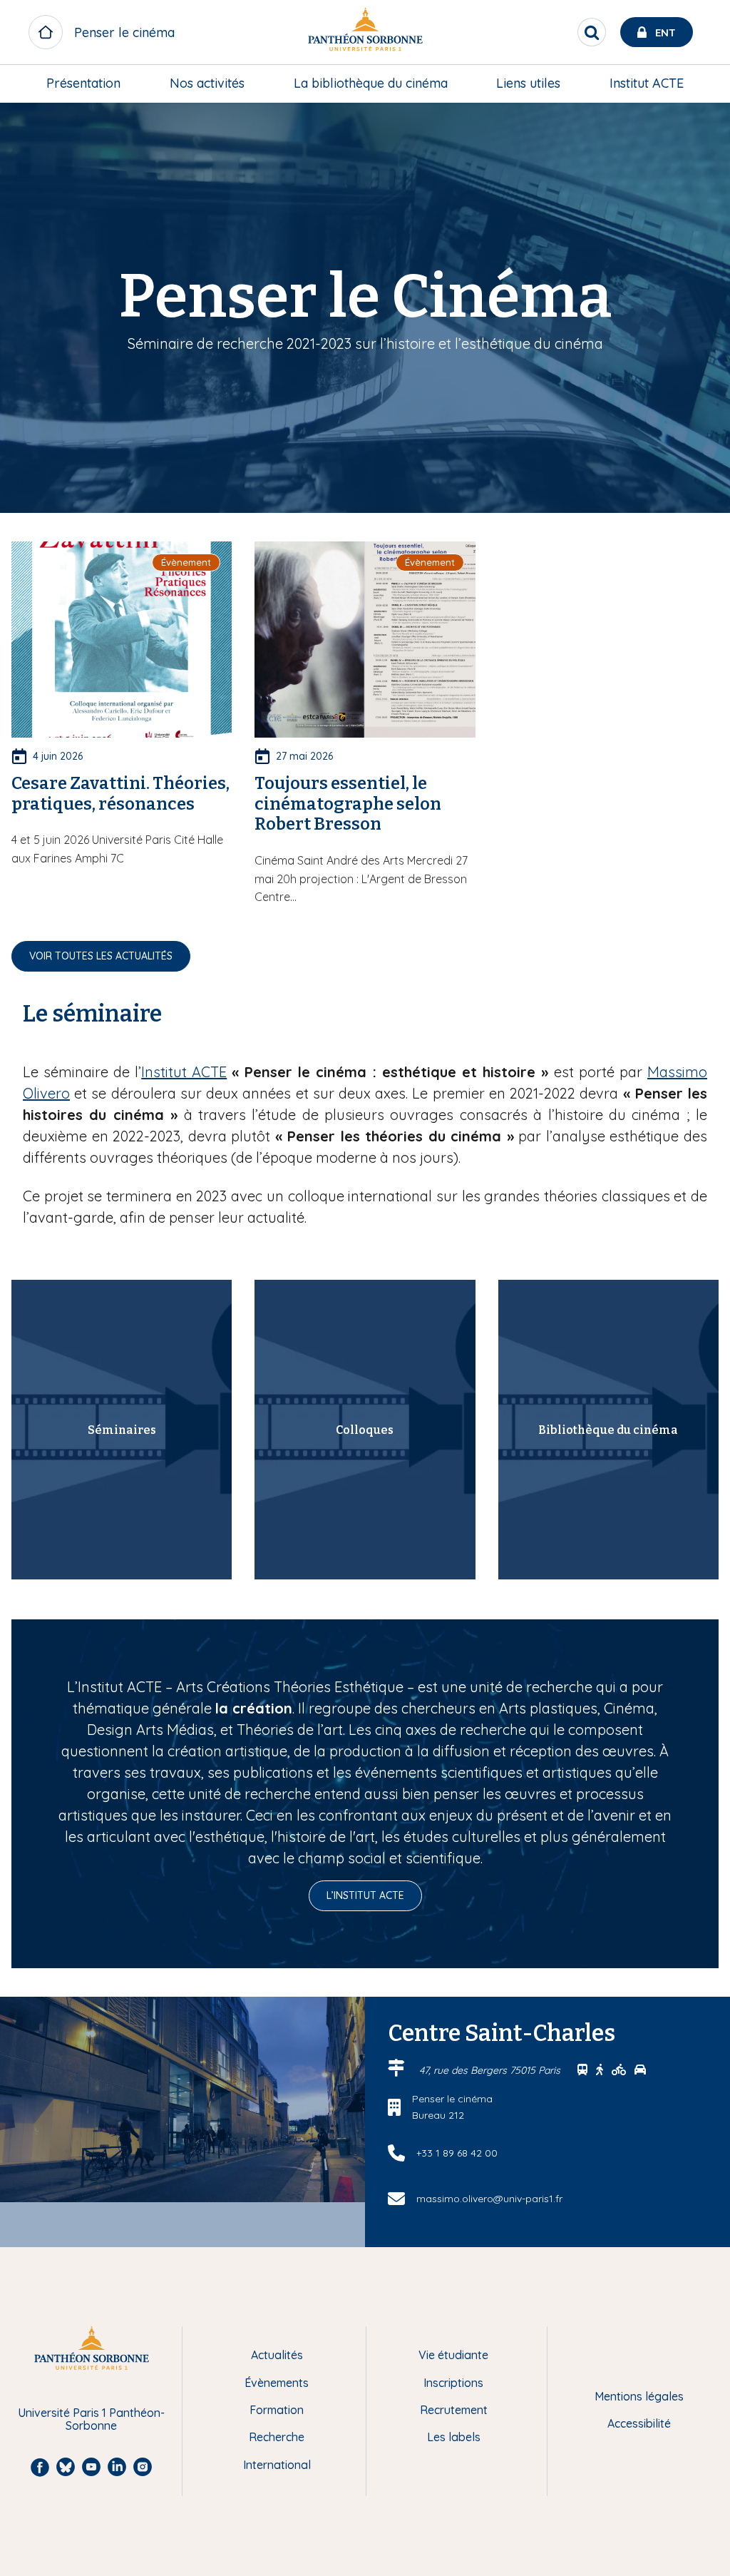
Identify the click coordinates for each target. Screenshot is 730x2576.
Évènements (277, 2383)
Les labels (454, 2437)
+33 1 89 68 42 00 (457, 2153)
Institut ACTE (647, 83)
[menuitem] (83, 83)
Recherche (277, 2437)
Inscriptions (453, 2383)
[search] (592, 32)
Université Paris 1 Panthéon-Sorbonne (91, 2419)
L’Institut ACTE (365, 1895)
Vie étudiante (453, 2355)
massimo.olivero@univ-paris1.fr (489, 2199)
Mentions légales (639, 2396)
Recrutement (454, 2410)
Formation (277, 2410)
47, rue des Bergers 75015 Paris (491, 2070)
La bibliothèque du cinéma (371, 83)
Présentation (83, 83)
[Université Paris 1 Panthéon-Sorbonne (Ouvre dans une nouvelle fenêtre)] (365, 32)
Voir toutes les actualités (101, 956)
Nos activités (207, 83)
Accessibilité (639, 2423)
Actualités (277, 2355)
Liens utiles (528, 83)
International (277, 2465)
